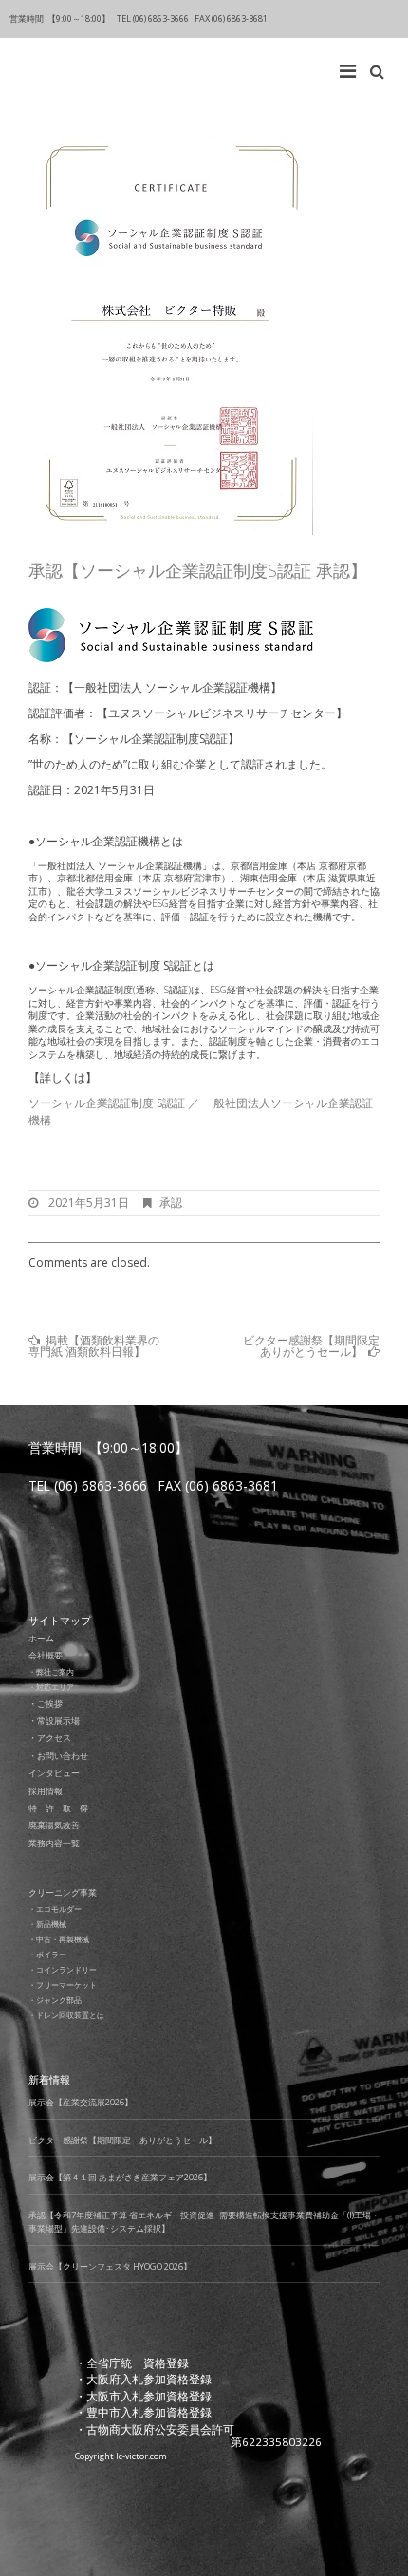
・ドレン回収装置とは (66, 2015)
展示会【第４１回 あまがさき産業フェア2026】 (120, 2177)
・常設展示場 (54, 1721)
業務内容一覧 (54, 1843)
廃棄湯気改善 (54, 1825)
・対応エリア (51, 1686)
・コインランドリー (63, 1969)
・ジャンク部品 (55, 2000)
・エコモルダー (55, 1909)
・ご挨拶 (46, 1704)
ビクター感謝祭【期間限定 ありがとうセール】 (317, 1346)
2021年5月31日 (89, 1203)
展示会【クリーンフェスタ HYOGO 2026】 (110, 2266)
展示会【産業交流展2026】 (81, 2102)
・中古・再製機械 (59, 1939)
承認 (171, 1203)
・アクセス (50, 1738)
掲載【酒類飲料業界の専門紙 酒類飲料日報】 (94, 1346)
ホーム (41, 1638)
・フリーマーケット (63, 1984)
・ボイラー (47, 1954)
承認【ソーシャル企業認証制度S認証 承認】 (198, 570)
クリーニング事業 (63, 1892)
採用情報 (46, 1791)
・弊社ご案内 (51, 1671)
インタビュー (54, 1773)
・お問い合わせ (58, 1756)
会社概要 (46, 1655)
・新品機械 (47, 1924)
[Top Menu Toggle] (352, 66)
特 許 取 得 (58, 1808)
